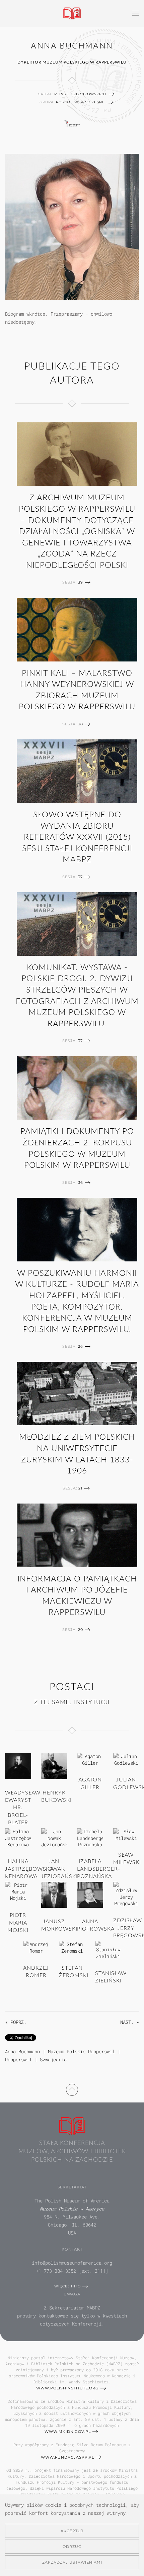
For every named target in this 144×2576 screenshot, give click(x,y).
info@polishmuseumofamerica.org (72, 2263)
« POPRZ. (16, 2022)
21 (80, 1488)
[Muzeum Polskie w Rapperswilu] (72, 123)
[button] (136, 13)
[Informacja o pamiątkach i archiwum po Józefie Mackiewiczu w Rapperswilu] (77, 1535)
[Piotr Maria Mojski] (18, 1891)
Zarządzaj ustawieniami (72, 2562)
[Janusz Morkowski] (54, 1894)
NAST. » (130, 2022)
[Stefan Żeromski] (72, 1947)
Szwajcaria (53, 2059)
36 (81, 1182)
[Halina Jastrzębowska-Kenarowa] (18, 1837)
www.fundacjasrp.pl (67, 2457)
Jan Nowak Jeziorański (59, 1869)
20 (81, 1630)
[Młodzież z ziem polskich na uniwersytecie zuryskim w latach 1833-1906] (77, 1394)
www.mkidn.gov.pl (68, 2432)
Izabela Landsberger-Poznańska (99, 1869)
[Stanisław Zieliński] (108, 1950)
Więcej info (67, 2286)
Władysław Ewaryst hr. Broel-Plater (23, 1808)
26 (81, 1346)
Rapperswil (18, 2059)
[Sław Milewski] (126, 1834)
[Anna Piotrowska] (90, 1894)
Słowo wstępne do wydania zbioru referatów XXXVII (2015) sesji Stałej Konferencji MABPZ (77, 837)
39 (81, 582)
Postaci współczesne (80, 102)
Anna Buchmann (22, 2051)
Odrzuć (72, 2547)
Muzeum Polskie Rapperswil (81, 2051)
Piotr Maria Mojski (18, 1923)
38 (81, 724)
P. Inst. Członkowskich (80, 94)
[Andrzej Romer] (36, 1947)
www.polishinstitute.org (67, 2388)
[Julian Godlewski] (126, 1759)
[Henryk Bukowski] (54, 1766)
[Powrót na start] (72, 13)
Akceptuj (72, 2531)
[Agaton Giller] (90, 1759)
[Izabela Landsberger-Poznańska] (90, 1837)
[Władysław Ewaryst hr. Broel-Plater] (18, 1766)
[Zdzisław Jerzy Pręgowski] (126, 1894)
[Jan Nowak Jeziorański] (54, 1837)
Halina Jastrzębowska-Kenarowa (30, 1869)
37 (80, 877)
